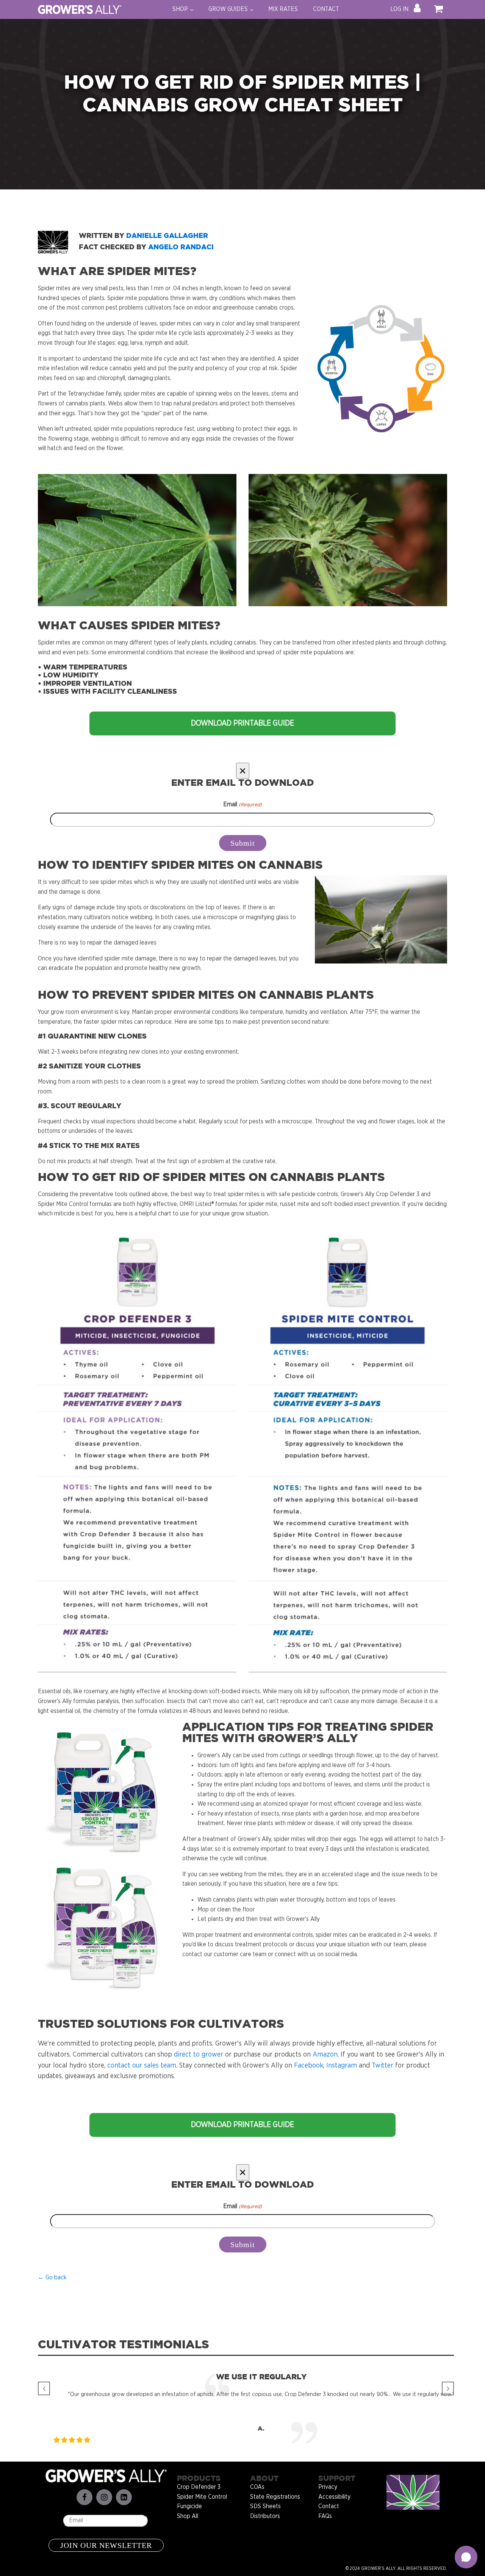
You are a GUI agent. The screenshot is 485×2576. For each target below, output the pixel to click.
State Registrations (275, 2497)
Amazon (325, 2055)
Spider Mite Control (202, 2497)
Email (242, 804)
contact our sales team (142, 2066)
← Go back (52, 2277)
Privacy (328, 2487)
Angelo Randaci (182, 247)
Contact (329, 2506)
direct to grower (199, 2055)
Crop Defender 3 (199, 2487)
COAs (257, 2487)
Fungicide (189, 2506)
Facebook (309, 2066)
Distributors (265, 2516)
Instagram (342, 2066)
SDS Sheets (265, 2506)
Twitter (383, 2066)
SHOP (180, 9)
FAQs (325, 2516)
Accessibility (334, 2497)
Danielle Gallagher (167, 236)
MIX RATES (283, 9)
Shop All (188, 2516)
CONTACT (326, 9)
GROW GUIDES (228, 9)
